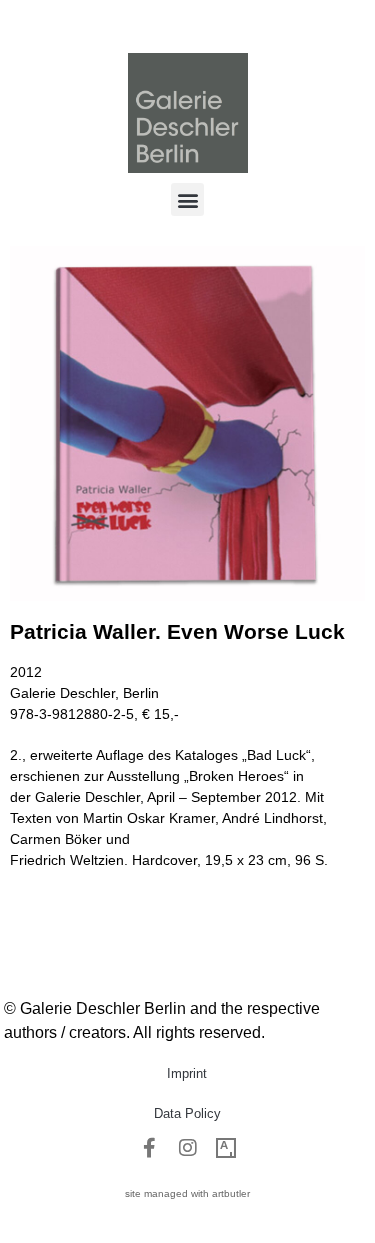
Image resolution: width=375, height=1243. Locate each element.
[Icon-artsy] (226, 1148)
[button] (187, 199)
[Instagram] (188, 1148)
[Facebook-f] (150, 1148)
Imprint (187, 1073)
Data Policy (187, 1113)
